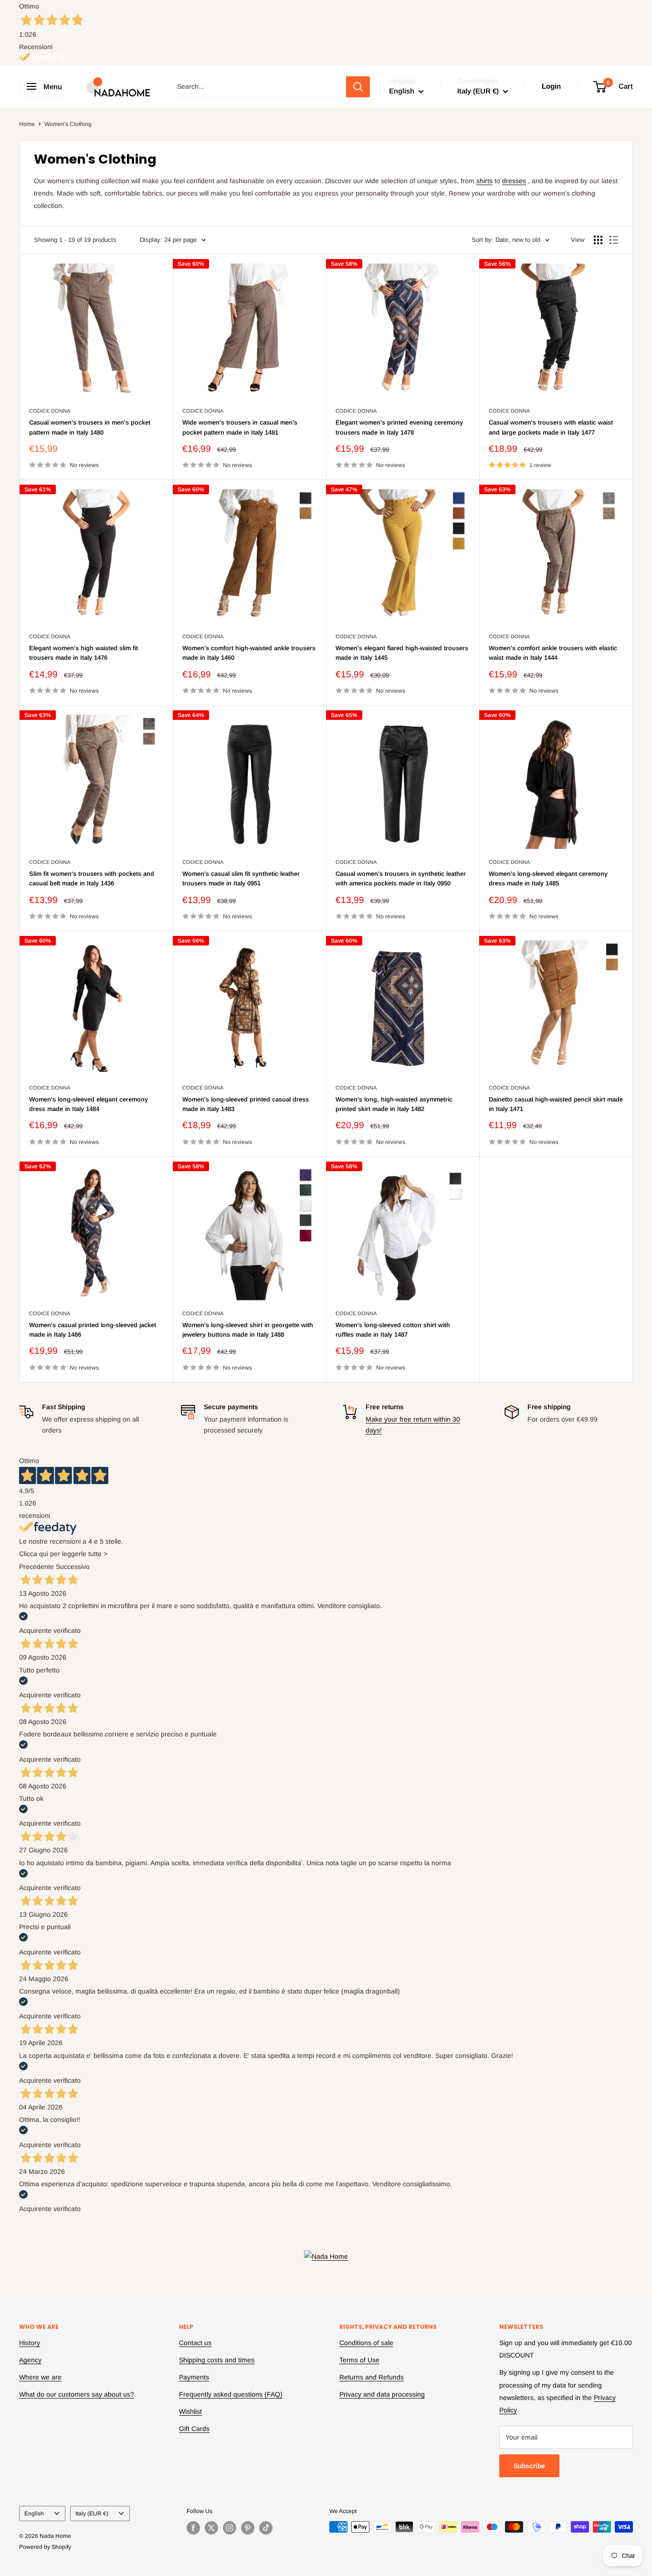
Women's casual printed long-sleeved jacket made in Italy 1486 (93, 1330)
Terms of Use (359, 2360)
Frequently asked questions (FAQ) (231, 2394)
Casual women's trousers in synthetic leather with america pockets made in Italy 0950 (401, 878)
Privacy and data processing (382, 2394)
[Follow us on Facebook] (193, 2528)
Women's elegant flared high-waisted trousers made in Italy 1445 (402, 653)
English (34, 2514)
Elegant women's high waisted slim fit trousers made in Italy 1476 (84, 653)
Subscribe (529, 2466)
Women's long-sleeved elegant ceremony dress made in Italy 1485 (548, 878)
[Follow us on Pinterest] (248, 2528)
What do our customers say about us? (77, 2394)
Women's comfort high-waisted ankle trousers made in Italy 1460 (249, 653)
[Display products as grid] (598, 240)
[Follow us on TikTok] (266, 2528)
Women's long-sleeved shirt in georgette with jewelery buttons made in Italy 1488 (248, 1330)
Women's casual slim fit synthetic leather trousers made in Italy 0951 (241, 878)
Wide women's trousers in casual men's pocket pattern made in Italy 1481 (240, 427)
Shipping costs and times (217, 2360)
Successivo (73, 1567)
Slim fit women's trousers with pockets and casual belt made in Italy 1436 (92, 878)
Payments (194, 2377)
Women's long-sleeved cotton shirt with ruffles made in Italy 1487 (393, 1330)
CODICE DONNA (509, 862)
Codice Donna (50, 411)
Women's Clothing (68, 124)
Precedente (37, 1567)
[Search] (358, 87)
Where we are (40, 2377)
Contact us (195, 2343)
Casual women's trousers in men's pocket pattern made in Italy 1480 (90, 427)
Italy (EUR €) (92, 2514)
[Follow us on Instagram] (230, 2528)
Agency (30, 2360)
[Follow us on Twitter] (211, 2528)
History (30, 2343)
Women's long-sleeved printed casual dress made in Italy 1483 (246, 1104)
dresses (514, 181)
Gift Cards (194, 2429)
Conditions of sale (366, 2343)
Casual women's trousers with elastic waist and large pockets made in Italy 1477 (551, 427)
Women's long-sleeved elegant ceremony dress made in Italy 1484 (89, 1104)
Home (27, 124)
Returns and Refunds (372, 2377)
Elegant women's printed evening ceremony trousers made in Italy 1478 (399, 427)
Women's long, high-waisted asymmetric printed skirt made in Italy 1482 (394, 1104)
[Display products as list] (614, 240)
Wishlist (190, 2411)
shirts (484, 181)
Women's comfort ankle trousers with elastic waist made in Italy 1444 (553, 653)
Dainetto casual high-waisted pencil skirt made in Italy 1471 (556, 1104)
